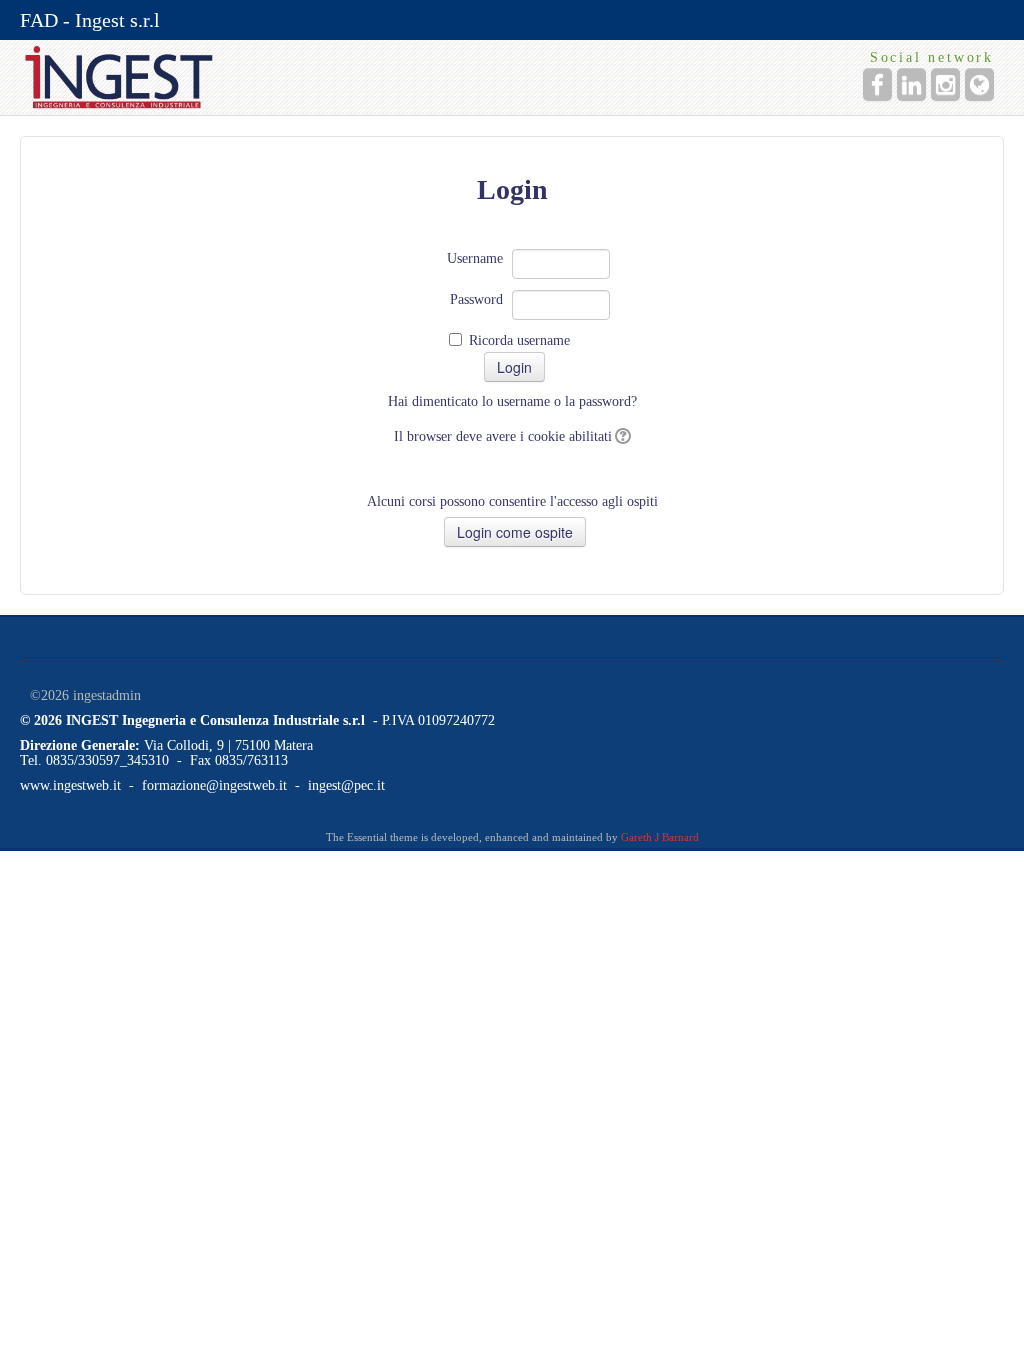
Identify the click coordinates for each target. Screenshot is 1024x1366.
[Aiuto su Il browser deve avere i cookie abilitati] (621, 436)
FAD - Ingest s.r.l (90, 20)
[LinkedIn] (911, 84)
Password (476, 299)
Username (475, 258)
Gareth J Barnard (660, 837)
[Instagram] (945, 84)
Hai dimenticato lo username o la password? (512, 401)
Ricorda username (519, 340)
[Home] (307, 77)
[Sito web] (979, 84)
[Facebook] (877, 84)
